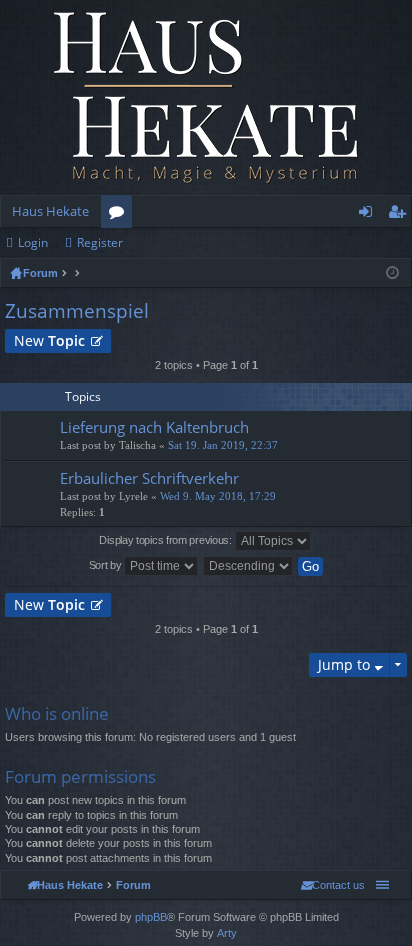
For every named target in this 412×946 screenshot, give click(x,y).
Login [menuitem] (369, 215)
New (49, 340)
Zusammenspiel (77, 311)
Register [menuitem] (401, 215)
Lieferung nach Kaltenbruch (154, 427)
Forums (120, 215)
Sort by (107, 565)
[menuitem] (333, 885)
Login (33, 242)
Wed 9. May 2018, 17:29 (218, 496)
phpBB (151, 917)
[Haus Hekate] (206, 97)
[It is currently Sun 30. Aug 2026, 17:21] (392, 273)
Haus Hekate (50, 211)
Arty (227, 933)
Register (100, 242)
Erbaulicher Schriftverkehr (149, 478)
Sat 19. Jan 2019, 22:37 (223, 445)
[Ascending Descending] (249, 566)
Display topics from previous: (166, 540)
